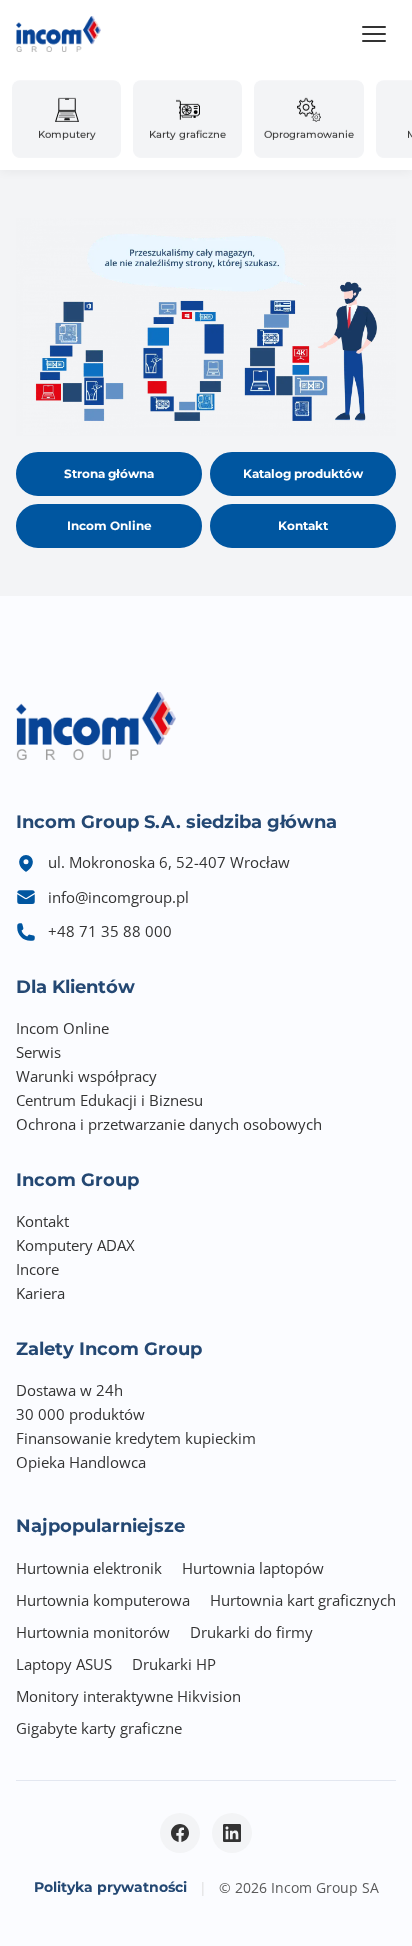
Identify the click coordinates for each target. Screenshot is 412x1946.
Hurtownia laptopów (253, 1568)
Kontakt (303, 525)
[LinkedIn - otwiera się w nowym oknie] (232, 1833)
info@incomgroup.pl (118, 897)
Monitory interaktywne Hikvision (128, 1696)
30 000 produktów (80, 1414)
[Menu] (374, 34)
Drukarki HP (174, 1664)
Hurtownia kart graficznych (303, 1600)
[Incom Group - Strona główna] (58, 34)
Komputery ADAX (75, 1245)
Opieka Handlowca (81, 1462)
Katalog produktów (303, 473)
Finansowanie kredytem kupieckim (136, 1438)
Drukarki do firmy (251, 1632)
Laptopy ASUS (64, 1664)
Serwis (38, 1052)
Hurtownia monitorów (93, 1632)
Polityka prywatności (110, 1887)
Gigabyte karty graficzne (99, 1728)
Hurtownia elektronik (89, 1568)
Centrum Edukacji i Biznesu (109, 1100)
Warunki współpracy (86, 1076)
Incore (37, 1269)
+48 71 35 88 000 (110, 931)
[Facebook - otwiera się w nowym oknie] (180, 1833)
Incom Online (109, 525)
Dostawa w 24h (69, 1390)
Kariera (40, 1293)
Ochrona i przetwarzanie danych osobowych (169, 1124)
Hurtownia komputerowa (103, 1600)
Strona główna (109, 473)
